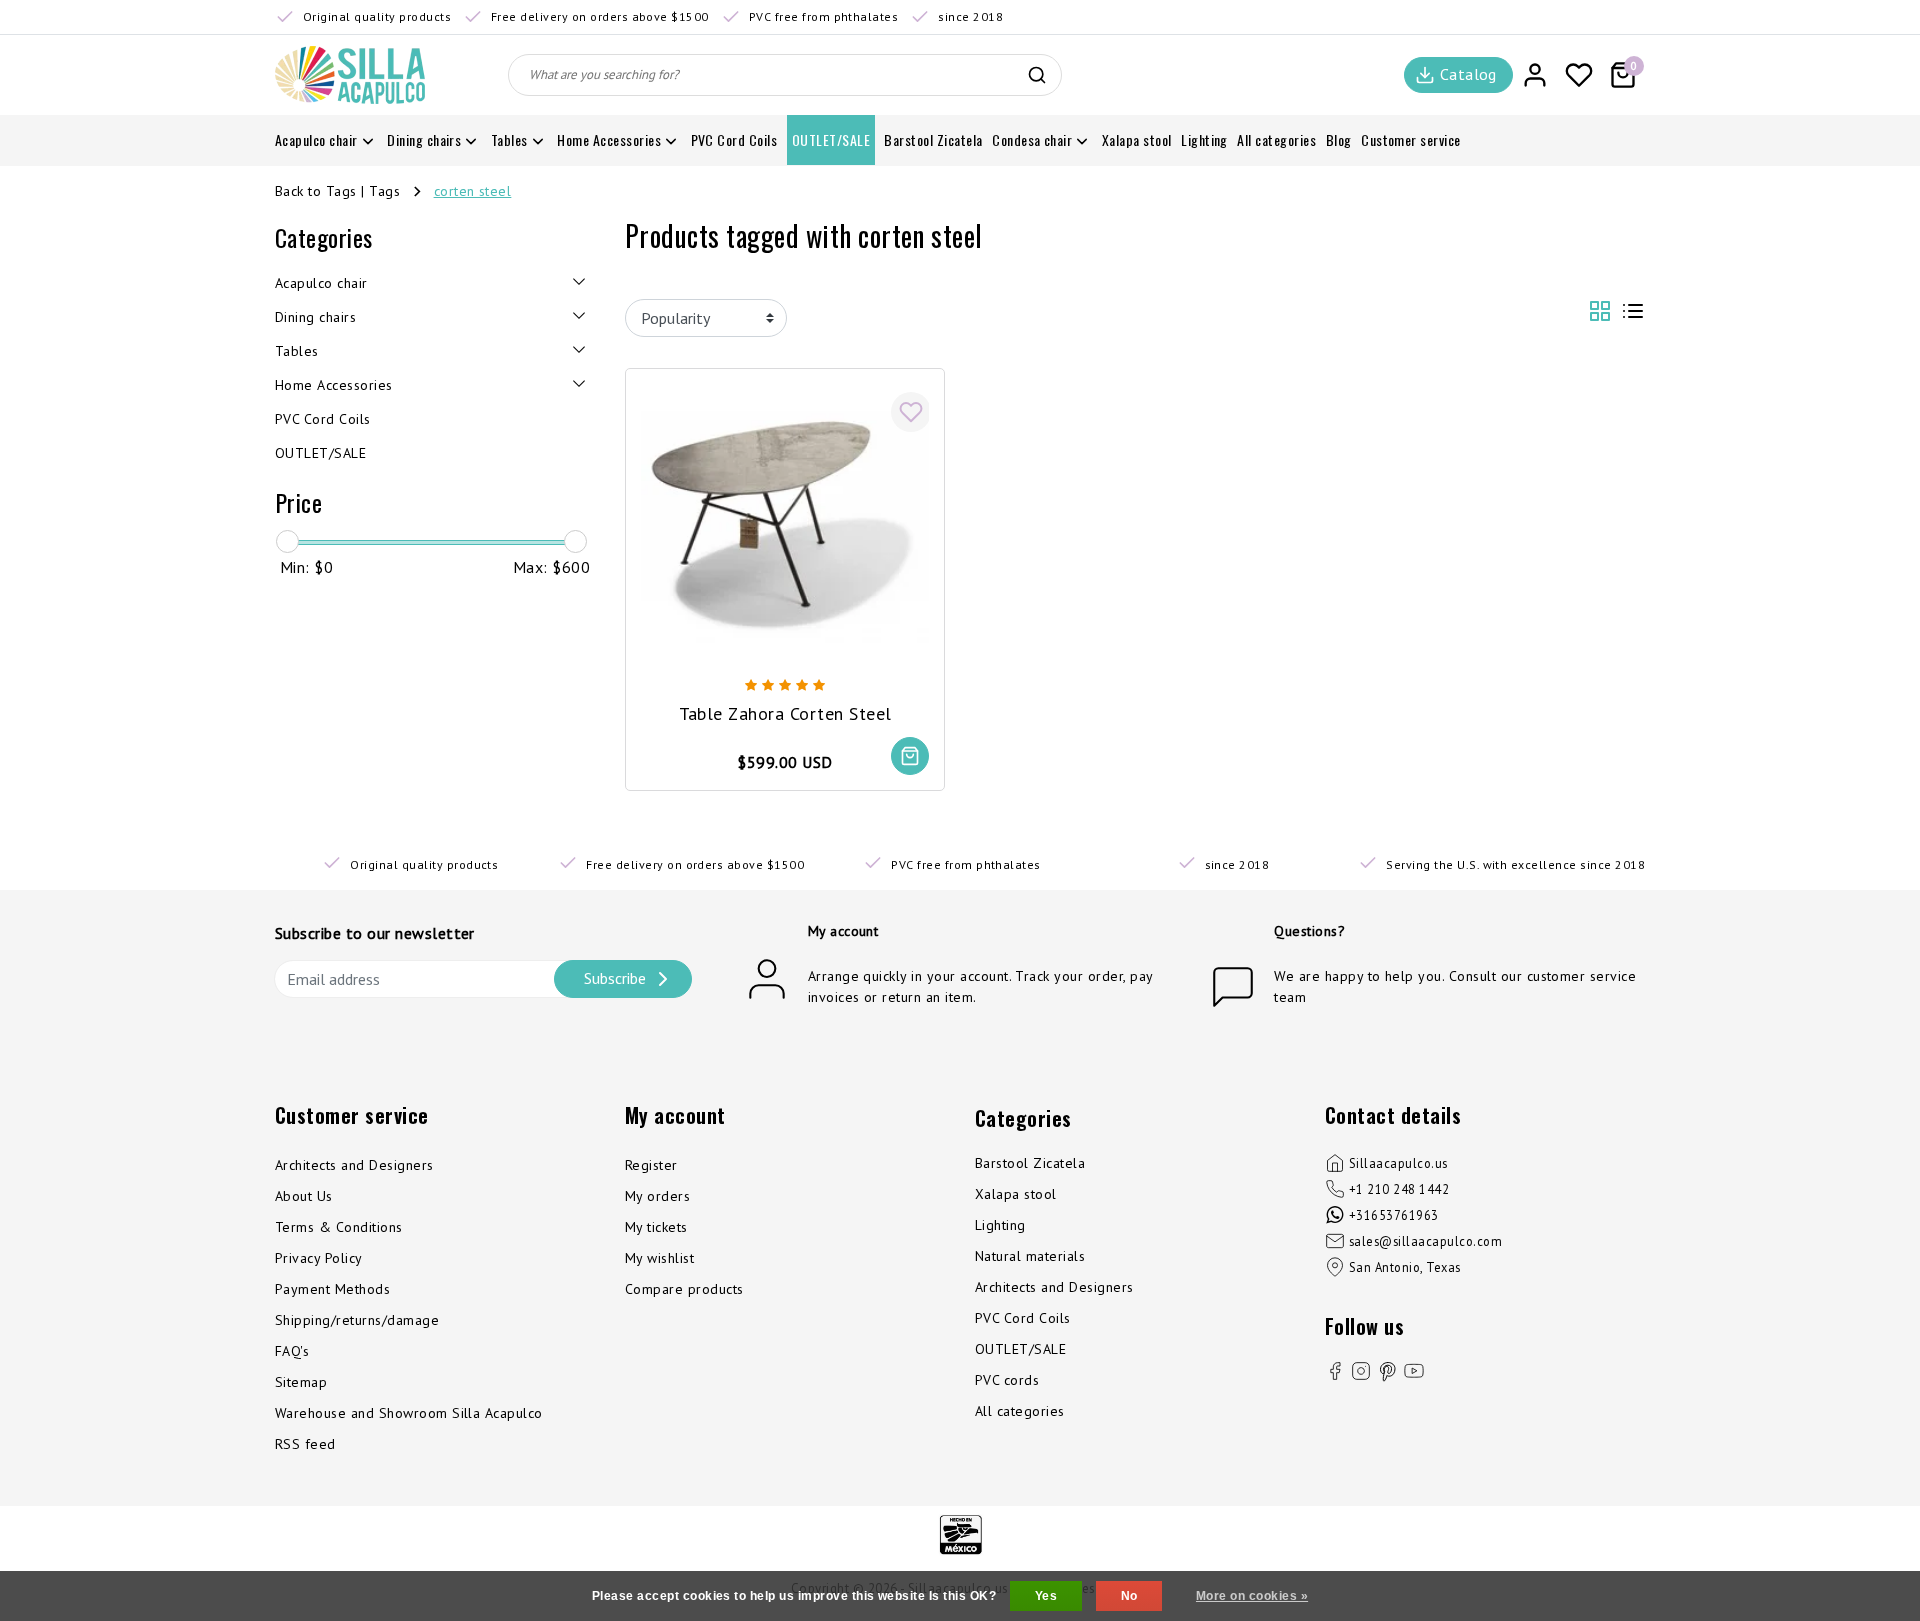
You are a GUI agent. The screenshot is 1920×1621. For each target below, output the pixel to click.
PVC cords (1007, 1380)
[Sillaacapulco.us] (350, 75)
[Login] (1535, 75)
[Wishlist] (1579, 75)
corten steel (473, 191)
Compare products (684, 1289)
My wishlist (659, 1258)
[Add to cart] (910, 756)
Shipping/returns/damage (357, 1320)
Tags (384, 191)
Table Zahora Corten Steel (785, 713)
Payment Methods (332, 1289)
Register (651, 1165)
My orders (657, 1196)
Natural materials (1030, 1256)
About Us (304, 1196)
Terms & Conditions (339, 1227)
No (1129, 1596)
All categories (1020, 1411)
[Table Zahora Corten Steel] (785, 526)
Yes (1046, 1596)
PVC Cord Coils (1023, 1318)
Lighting (1000, 1225)
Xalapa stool (1016, 1194)
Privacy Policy (319, 1258)
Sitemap (301, 1382)
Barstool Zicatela (1030, 1163)
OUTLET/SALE (1020, 1349)
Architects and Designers (354, 1165)
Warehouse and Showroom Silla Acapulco (409, 1413)
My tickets (656, 1227)
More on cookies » (1252, 1596)
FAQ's (292, 1351)
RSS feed (305, 1444)
